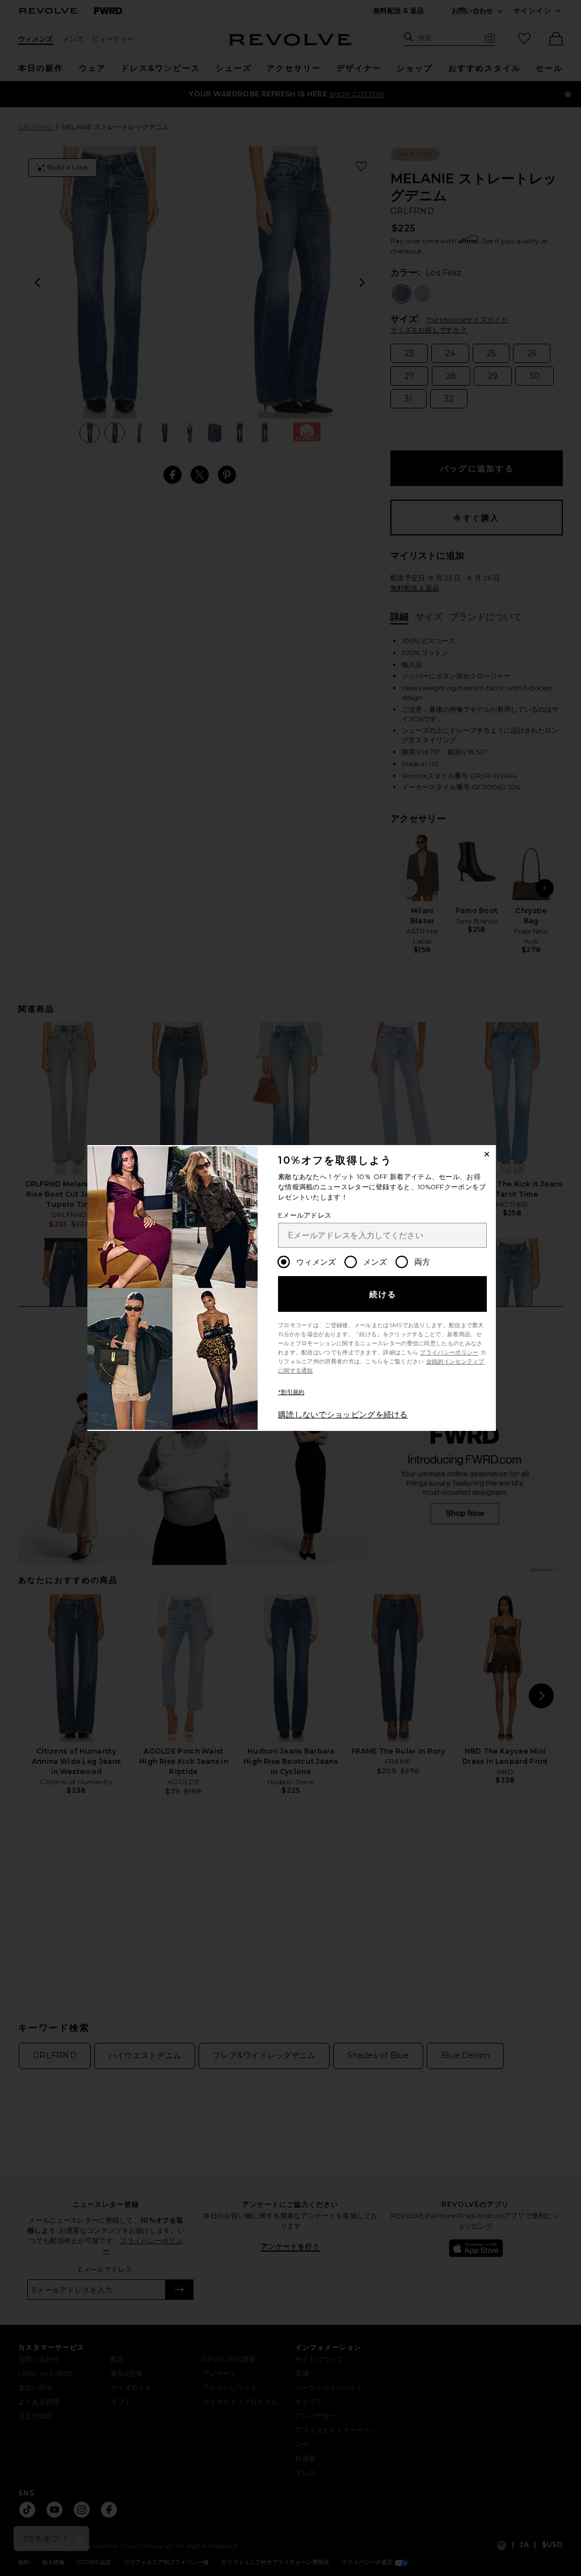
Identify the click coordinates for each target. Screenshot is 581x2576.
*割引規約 (291, 1392)
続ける (383, 1294)
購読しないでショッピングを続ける (343, 1414)
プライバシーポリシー (449, 1352)
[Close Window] (487, 1154)
